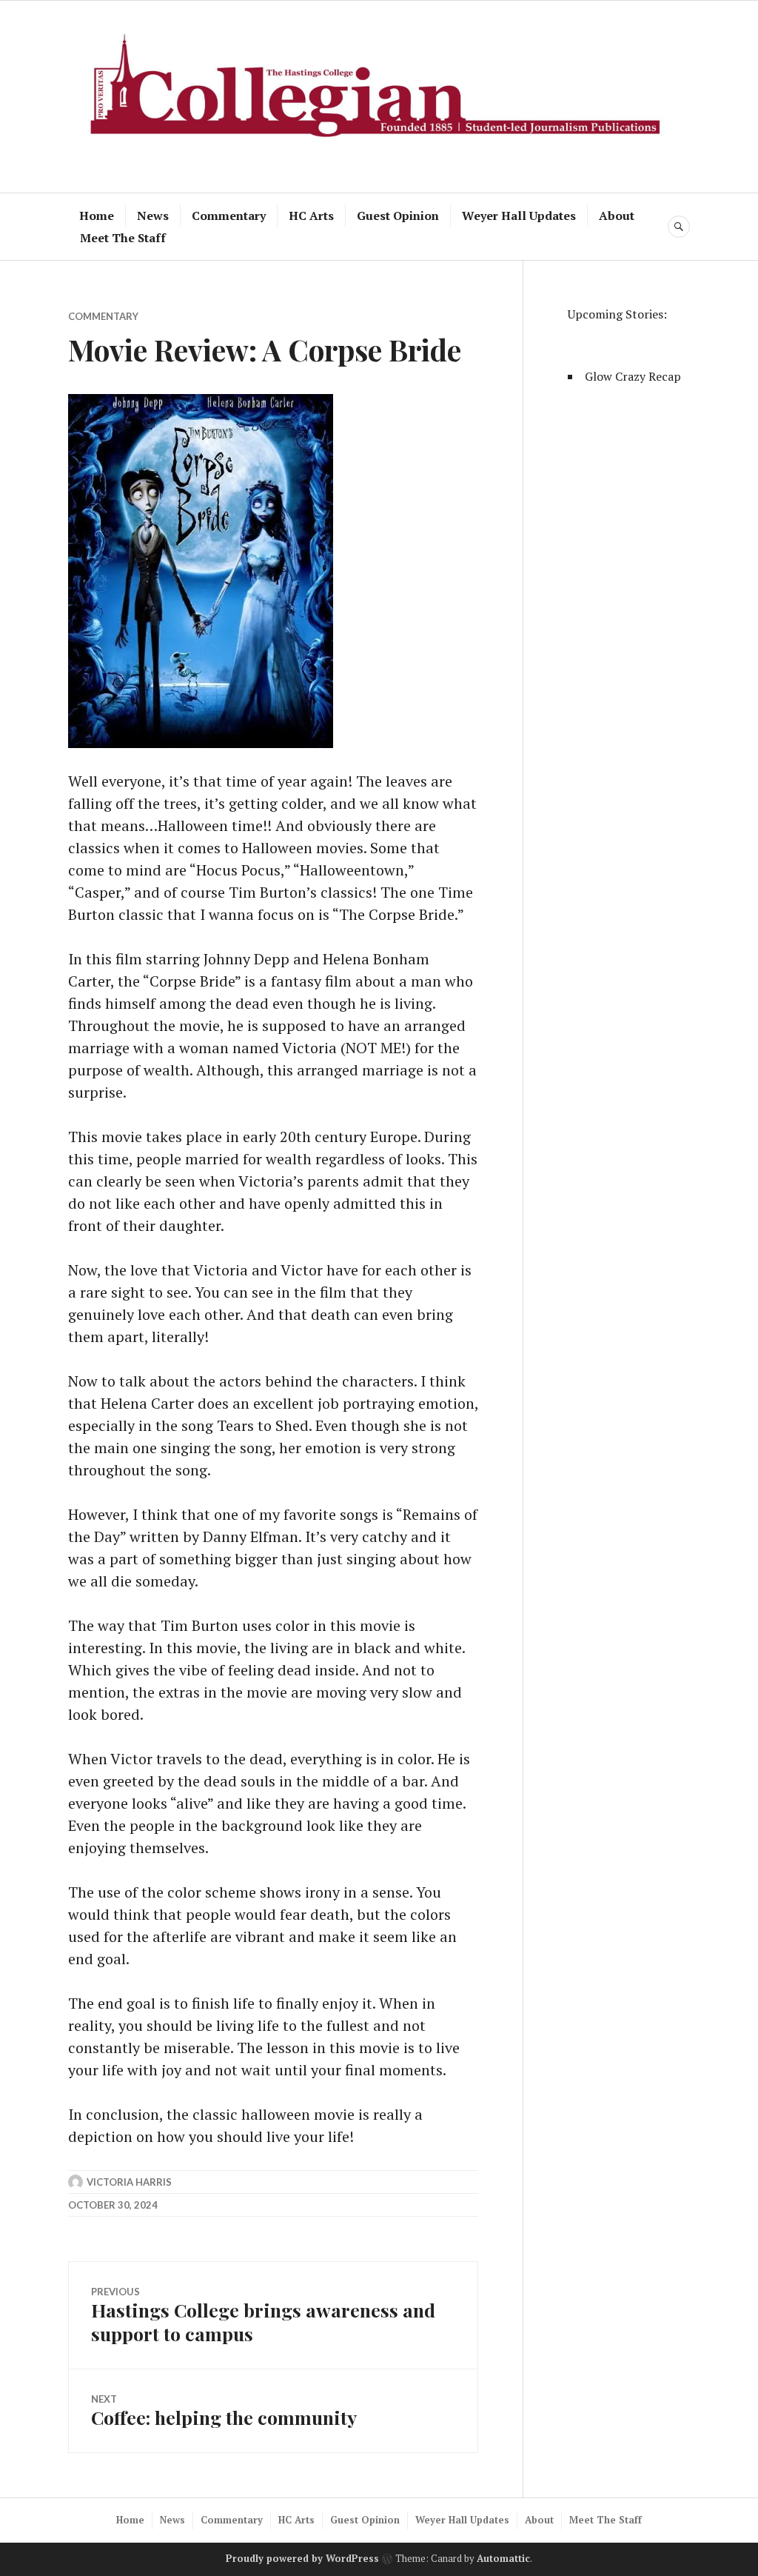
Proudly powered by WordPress (302, 2558)
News (153, 216)
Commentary (229, 216)
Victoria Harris (129, 2182)
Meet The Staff (123, 238)
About (617, 216)
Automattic (503, 2558)
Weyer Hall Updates (519, 216)
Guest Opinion (398, 216)
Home (97, 216)
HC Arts (311, 216)
